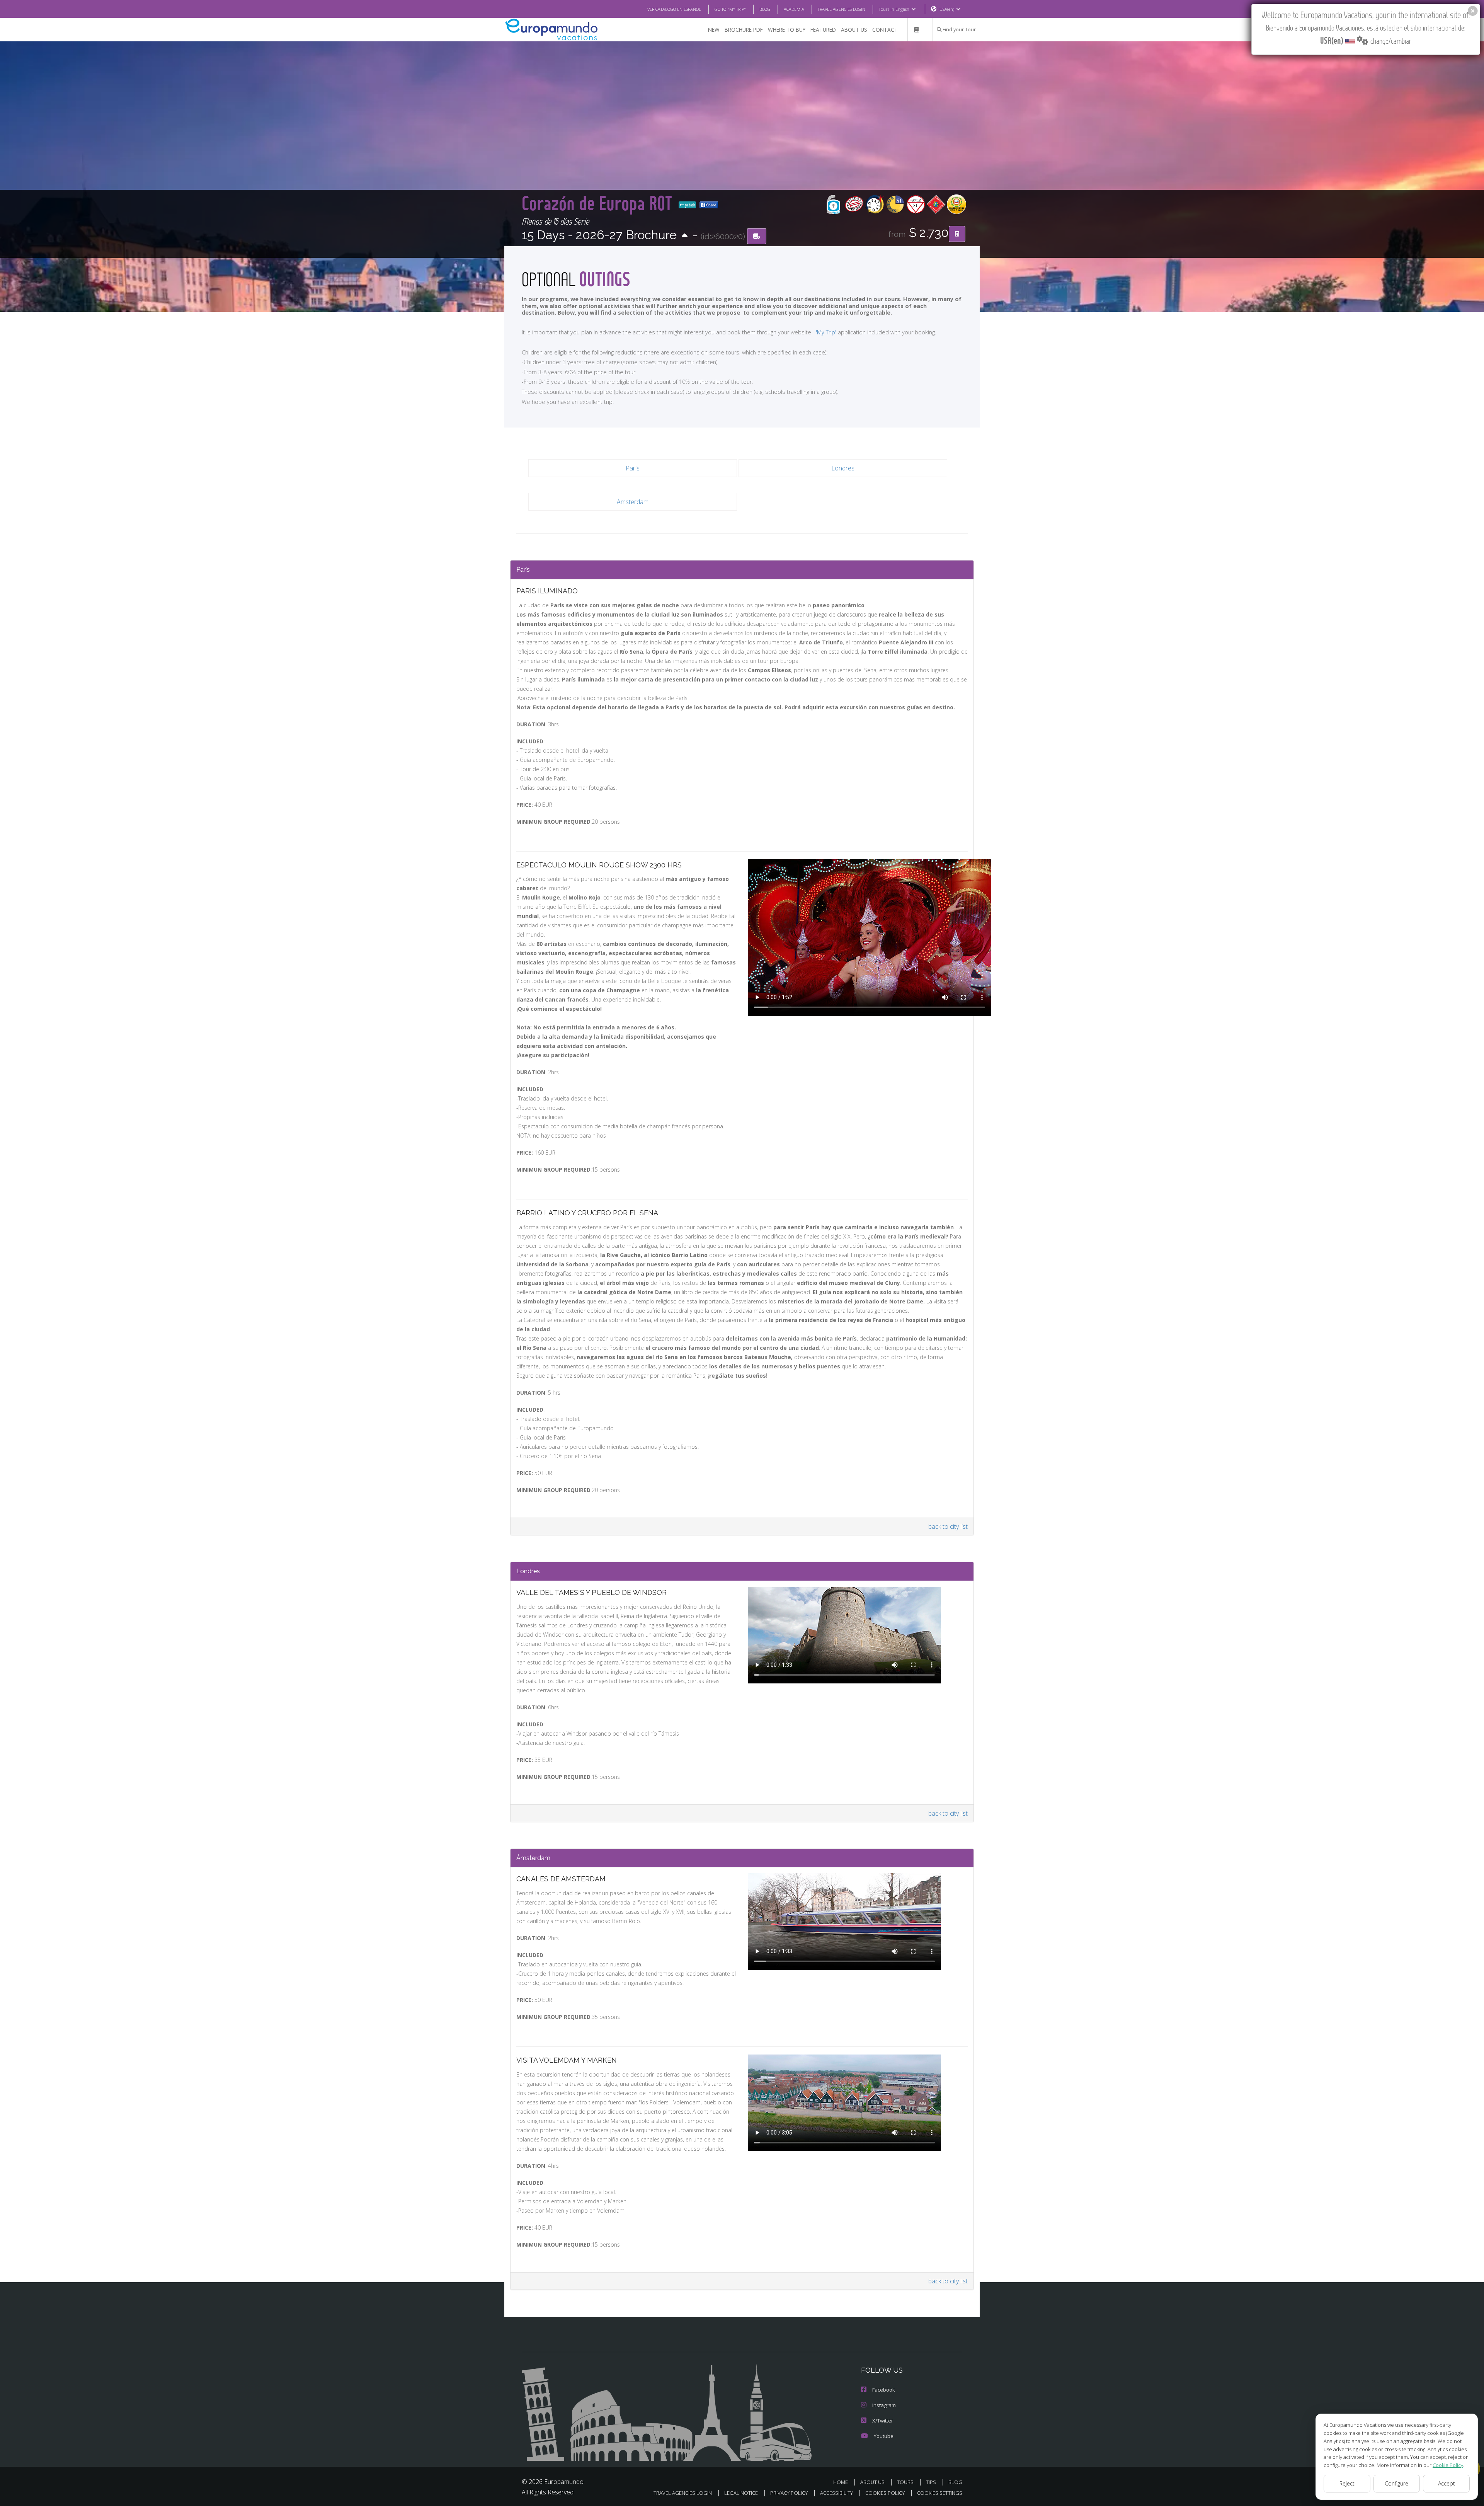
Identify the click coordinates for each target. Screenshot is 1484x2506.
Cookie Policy (1448, 2465)
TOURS (905, 2482)
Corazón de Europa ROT (599, 203)
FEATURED (823, 30)
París (633, 468)
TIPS (931, 2482)
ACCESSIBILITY (836, 2493)
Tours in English (894, 9)
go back (689, 205)
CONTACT (885, 30)
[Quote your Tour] (957, 234)
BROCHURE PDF (744, 30)
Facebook (884, 2390)
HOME (841, 2482)
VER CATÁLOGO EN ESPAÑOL (674, 9)
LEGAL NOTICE (741, 2493)
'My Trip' (826, 332)
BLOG (765, 9)
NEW (714, 30)
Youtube (884, 2436)
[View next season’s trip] (685, 236)
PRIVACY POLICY (789, 2493)
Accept (1447, 2483)
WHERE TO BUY (787, 30)
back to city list (948, 1526)
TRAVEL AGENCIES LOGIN (842, 9)
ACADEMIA (794, 9)
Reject (1347, 2483)
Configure (1396, 2483)
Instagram (884, 2405)
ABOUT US (854, 30)
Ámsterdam (633, 502)
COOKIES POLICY (885, 2493)
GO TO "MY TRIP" (730, 9)
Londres (843, 468)
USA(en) (947, 9)
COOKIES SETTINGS (940, 2493)
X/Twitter (883, 2421)
